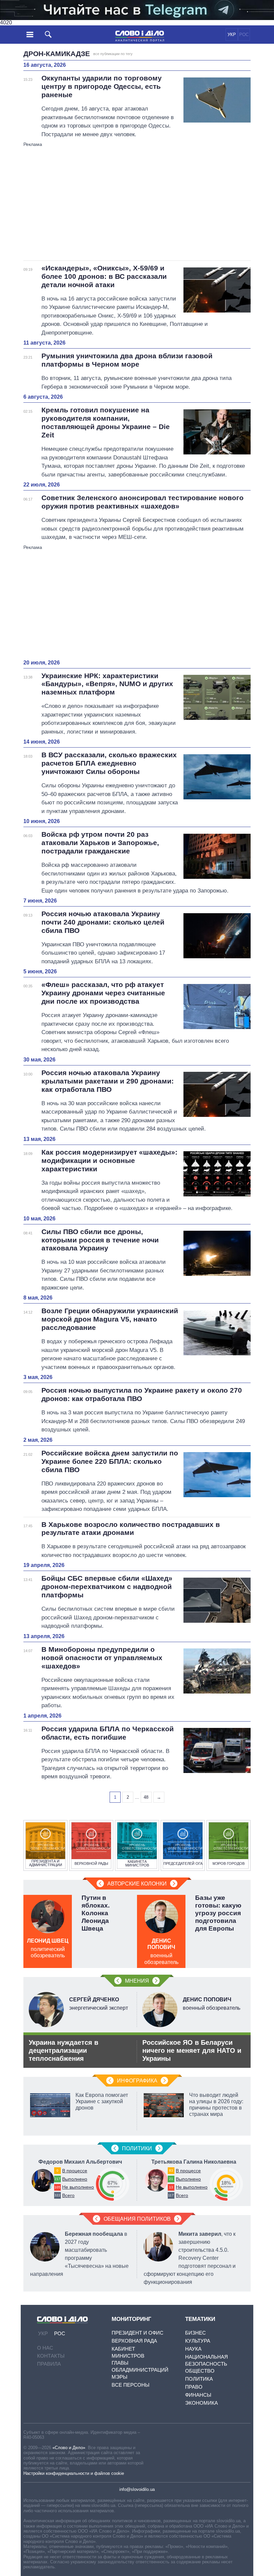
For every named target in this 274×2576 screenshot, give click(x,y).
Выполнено (75, 2179)
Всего (68, 2195)
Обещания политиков (137, 2219)
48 (146, 1797)
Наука (193, 2349)
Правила (49, 2364)
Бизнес (195, 2333)
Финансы (198, 2395)
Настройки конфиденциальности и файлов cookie (74, 2473)
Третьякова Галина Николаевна (194, 2162)
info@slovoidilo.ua (137, 2489)
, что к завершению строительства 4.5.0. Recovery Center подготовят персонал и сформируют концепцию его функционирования (190, 2258)
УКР (232, 35)
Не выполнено (78, 2187)
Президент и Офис (138, 2333)
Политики (137, 2148)
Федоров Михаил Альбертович (80, 2162)
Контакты (51, 2356)
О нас (45, 2348)
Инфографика (137, 2081)
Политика (199, 2379)
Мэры (119, 2377)
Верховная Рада (134, 2341)
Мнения (137, 1981)
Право (194, 2387)
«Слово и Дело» (69, 2448)
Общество (200, 2371)
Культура (198, 2341)
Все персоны (130, 2385)
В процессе (75, 2171)
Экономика (201, 2403)
